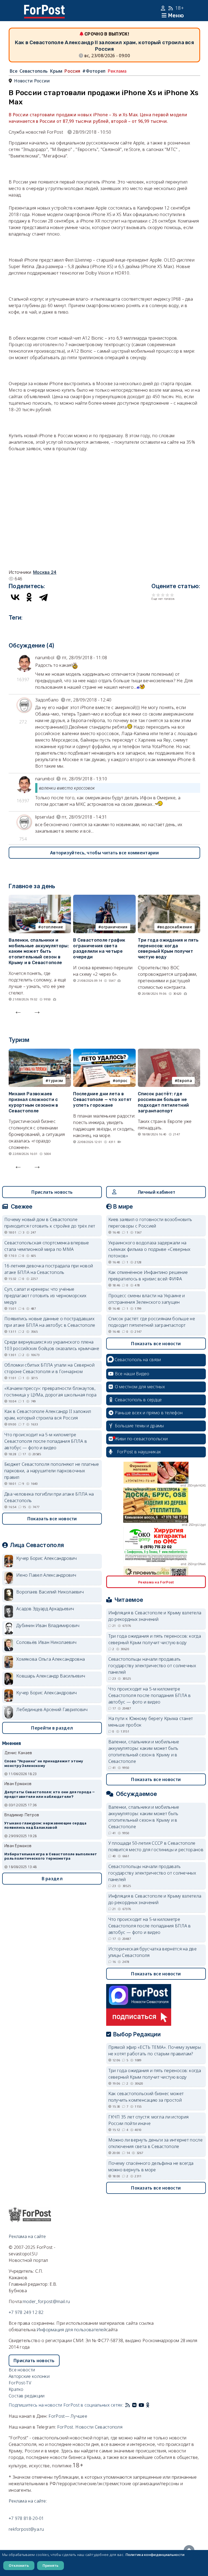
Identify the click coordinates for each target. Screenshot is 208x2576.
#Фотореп (94, 71)
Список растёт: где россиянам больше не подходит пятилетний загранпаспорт (163, 1102)
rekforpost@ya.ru (26, 2529)
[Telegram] (43, 597)
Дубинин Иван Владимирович (48, 1625)
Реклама (117, 71)
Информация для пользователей (71, 2330)
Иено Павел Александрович (46, 1575)
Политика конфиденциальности (155, 2555)
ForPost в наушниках (139, 1452)
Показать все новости (52, 1519)
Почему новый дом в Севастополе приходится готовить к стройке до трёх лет (50, 1223)
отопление (52, 927)
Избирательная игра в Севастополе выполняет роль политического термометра (51, 1856)
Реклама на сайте (27, 2236)
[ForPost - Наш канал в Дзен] (152, 2405)
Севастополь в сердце (138, 1400)
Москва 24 (45, 572)
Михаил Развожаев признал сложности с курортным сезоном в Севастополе (33, 1102)
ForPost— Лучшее (68, 2416)
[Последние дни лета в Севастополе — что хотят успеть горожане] (104, 1052)
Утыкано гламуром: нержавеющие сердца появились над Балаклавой (45, 1825)
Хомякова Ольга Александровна (51, 1659)
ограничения (114, 927)
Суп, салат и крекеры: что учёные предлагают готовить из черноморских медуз (45, 1296)
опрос (121, 1081)
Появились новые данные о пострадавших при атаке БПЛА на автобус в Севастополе (50, 1322)
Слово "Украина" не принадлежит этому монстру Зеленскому (44, 1763)
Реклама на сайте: (28, 2501)
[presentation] (18, 1011)
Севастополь (34, 71)
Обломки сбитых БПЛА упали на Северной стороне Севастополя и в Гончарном (49, 1368)
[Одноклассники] (29, 597)
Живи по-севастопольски (141, 1439)
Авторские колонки (29, 2376)
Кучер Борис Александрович (47, 1558)
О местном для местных (140, 1387)
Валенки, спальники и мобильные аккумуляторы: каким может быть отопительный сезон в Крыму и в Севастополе (39, 951)
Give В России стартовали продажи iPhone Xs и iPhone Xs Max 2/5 (158, 595)
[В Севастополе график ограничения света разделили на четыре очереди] (104, 898)
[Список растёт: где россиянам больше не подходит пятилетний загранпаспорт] (169, 1052)
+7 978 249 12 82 (26, 2312)
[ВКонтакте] (15, 597)
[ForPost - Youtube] (141, 2405)
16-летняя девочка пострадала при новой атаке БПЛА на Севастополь (49, 1269)
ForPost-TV (20, 2383)
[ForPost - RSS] (128, 2405)
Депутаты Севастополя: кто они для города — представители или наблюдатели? (50, 1794)
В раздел (52, 1879)
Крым (56, 71)
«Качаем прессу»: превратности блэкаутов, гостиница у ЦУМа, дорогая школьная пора (51, 1392)
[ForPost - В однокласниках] (148, 2405)
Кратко (16, 2389)
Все (14, 71)
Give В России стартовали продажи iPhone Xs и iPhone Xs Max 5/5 (172, 595)
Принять (51, 2565)
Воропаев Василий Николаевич (50, 1592)
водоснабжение (176, 927)
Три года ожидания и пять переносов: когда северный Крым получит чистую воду (168, 949)
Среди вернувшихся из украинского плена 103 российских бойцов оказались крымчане (52, 1345)
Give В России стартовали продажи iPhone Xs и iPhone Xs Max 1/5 (154, 595)
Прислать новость (52, 1192)
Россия (72, 71)
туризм (56, 1081)
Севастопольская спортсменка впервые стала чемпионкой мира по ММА (47, 1246)
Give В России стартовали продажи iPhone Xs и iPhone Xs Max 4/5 (168, 595)
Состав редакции (27, 2396)
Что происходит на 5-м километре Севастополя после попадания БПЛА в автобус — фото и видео (46, 1441)
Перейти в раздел (52, 1728)
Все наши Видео (132, 1374)
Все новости (22, 2370)
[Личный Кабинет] (164, 8)
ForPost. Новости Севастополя (90, 2427)
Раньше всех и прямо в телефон (149, 1413)
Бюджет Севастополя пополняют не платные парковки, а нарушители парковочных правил (52, 1471)
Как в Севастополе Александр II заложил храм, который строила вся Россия (48, 1415)
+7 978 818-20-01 (26, 2518)
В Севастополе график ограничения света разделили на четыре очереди (99, 949)
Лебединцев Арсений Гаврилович (52, 1709)
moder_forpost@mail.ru (46, 2301)
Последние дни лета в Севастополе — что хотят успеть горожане (102, 1099)
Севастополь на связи (138, 1360)
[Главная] (44, 8)
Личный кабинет (156, 1192)
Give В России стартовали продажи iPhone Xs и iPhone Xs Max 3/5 (163, 595)
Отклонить (19, 2565)
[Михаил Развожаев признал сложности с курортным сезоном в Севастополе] (40, 1052)
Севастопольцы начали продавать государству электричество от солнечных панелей (152, 1666)
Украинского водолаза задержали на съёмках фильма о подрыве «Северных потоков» (149, 1249)
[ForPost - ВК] (134, 2405)
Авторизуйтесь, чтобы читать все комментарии (104, 853)
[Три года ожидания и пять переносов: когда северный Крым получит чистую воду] (169, 898)
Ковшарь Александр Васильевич (51, 1676)
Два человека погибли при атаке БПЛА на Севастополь (49, 1497)
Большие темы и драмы (139, 1426)
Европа (185, 1081)
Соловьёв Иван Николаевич (46, 1642)
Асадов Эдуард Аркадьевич (45, 1609)
